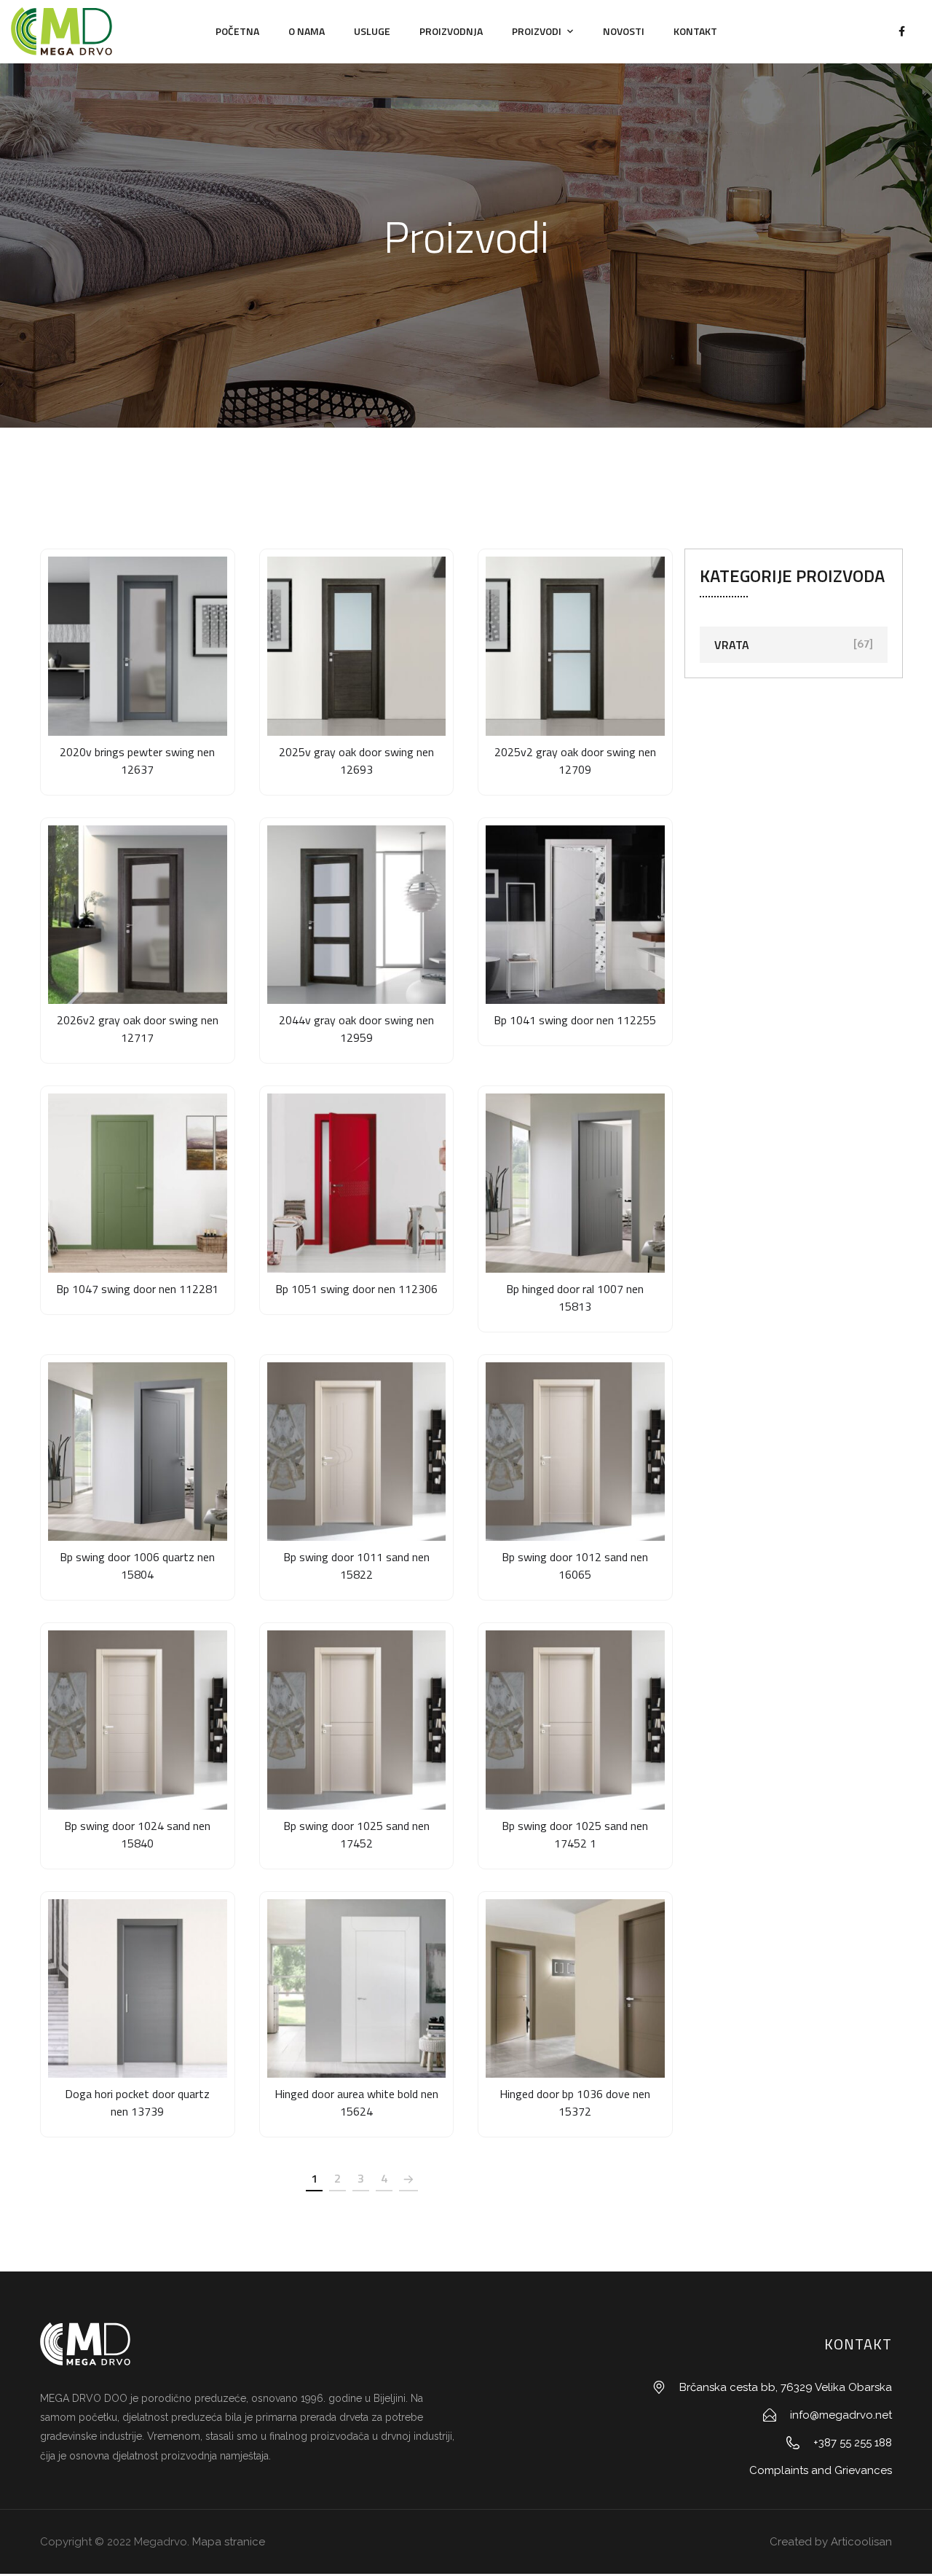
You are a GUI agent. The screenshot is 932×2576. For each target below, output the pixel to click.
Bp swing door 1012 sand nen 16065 (575, 1566)
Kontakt (695, 31)
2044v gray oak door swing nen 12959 (356, 1029)
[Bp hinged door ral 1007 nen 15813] (575, 1183)
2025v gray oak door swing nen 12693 (356, 761)
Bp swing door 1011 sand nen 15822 (356, 1566)
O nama (307, 31)
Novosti (624, 31)
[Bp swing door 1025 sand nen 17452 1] (575, 1720)
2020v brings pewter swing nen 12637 (137, 761)
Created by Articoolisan (829, 2542)
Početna (237, 31)
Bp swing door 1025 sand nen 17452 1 (575, 1834)
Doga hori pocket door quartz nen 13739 (137, 2102)
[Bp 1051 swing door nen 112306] (357, 1183)
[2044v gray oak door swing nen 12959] (357, 915)
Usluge (372, 31)
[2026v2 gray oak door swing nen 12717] (138, 915)
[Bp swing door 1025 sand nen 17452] (357, 1720)
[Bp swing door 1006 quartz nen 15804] (138, 1452)
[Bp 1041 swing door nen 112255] (575, 915)
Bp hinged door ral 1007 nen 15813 (575, 1297)
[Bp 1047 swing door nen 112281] (138, 1183)
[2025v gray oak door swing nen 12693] (357, 646)
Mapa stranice (229, 2542)
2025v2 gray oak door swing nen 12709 (575, 761)
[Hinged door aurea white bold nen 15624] (357, 1989)
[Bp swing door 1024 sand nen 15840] (138, 1720)
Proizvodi (537, 31)
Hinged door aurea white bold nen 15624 (356, 2102)
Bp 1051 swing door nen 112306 (356, 1289)
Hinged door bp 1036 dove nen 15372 (575, 2102)
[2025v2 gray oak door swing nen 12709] (575, 646)
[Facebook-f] (901, 31)
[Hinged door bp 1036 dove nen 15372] (575, 1989)
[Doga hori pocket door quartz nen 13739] (138, 1989)
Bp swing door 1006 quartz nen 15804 (137, 1566)
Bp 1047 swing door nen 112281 (137, 1289)
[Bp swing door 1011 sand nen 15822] (357, 1452)
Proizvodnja (451, 31)
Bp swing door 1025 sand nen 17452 (356, 1834)
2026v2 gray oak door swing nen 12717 (138, 1029)
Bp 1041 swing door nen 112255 (575, 1020)
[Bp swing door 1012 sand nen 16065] (575, 1452)
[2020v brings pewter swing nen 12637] (138, 646)
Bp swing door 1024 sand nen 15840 (137, 1834)
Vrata (732, 645)
